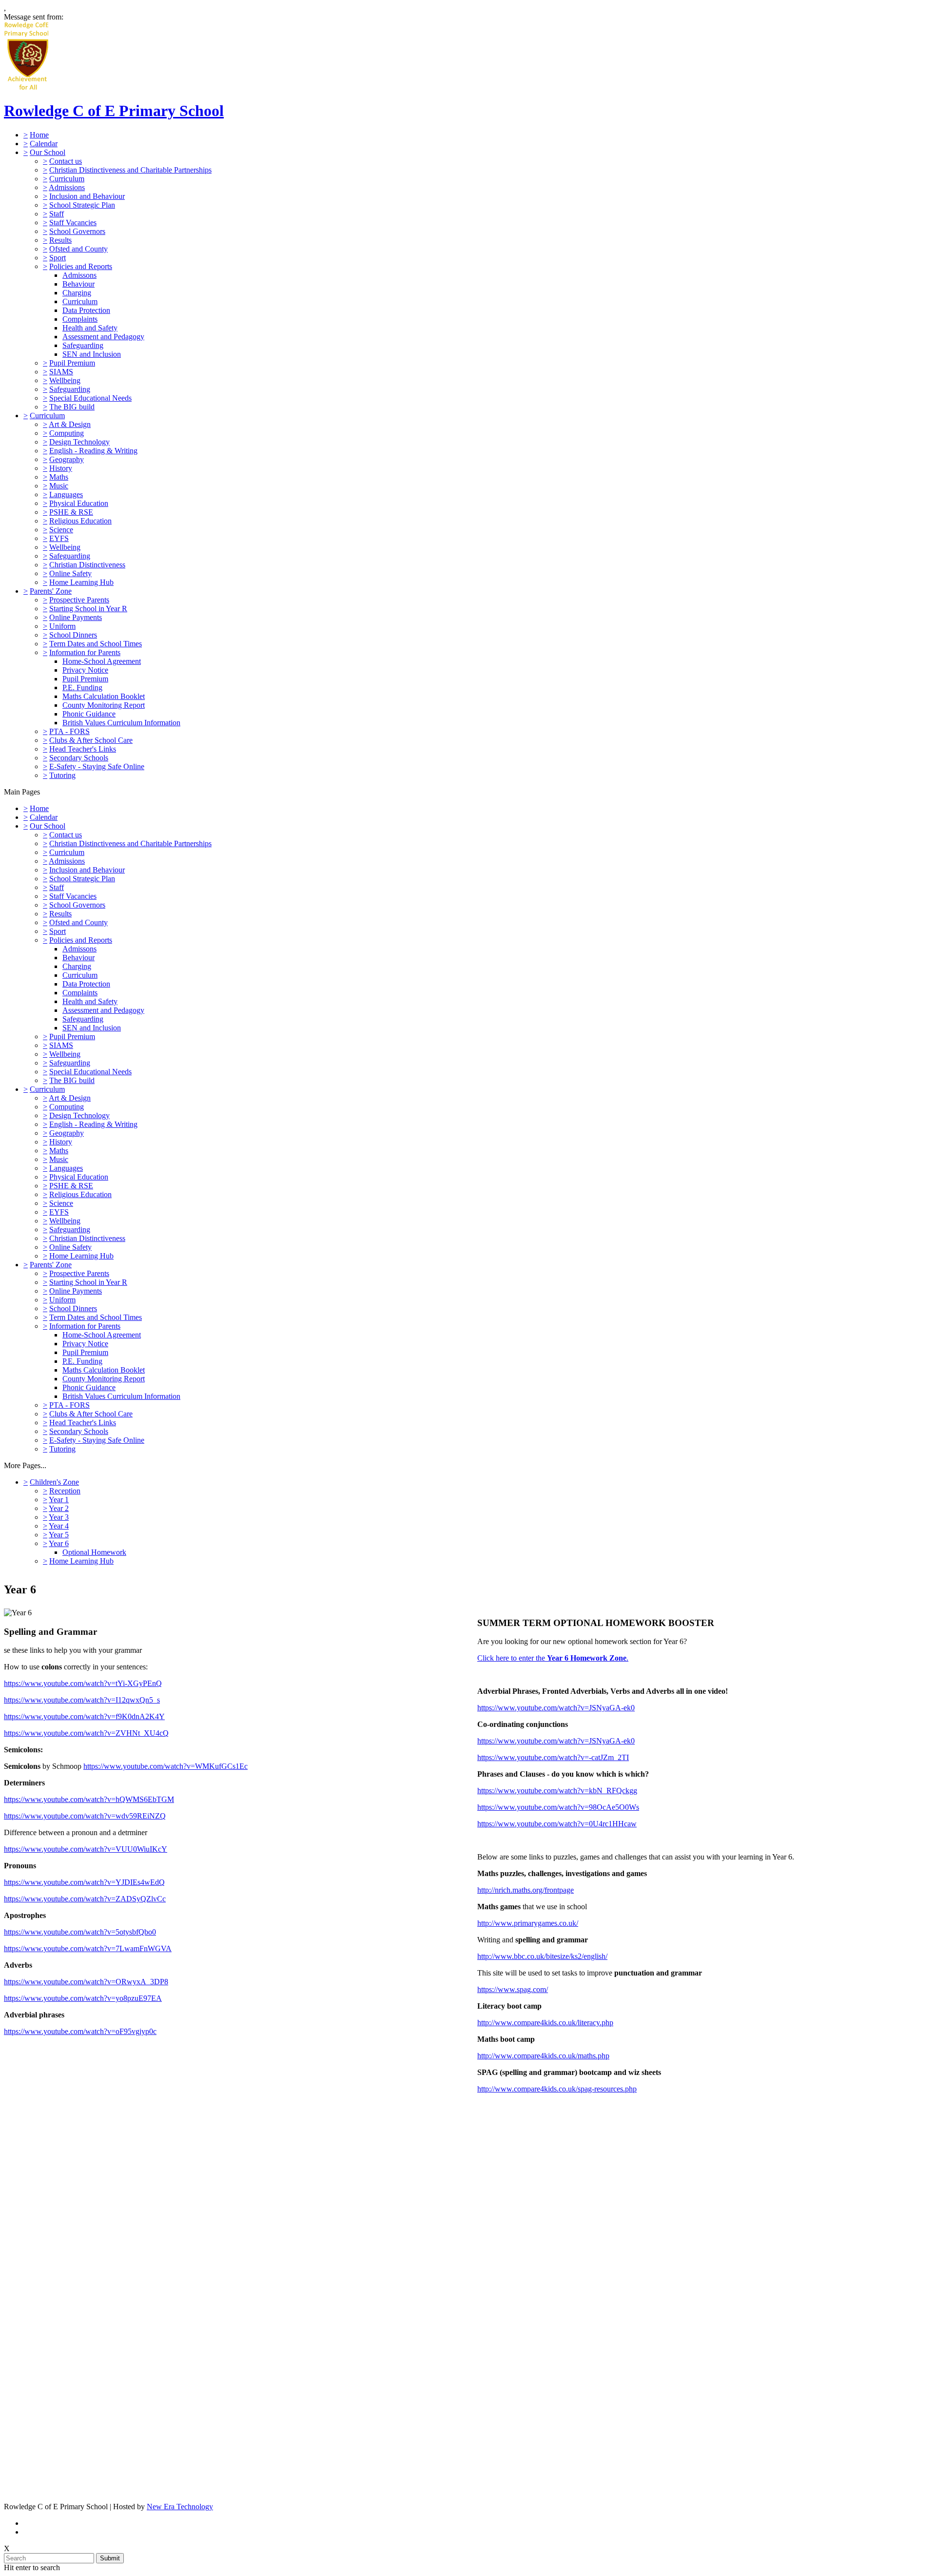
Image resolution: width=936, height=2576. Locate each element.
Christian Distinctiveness (87, 565)
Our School (48, 152)
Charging (77, 293)
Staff (57, 214)
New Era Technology (180, 2507)
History (61, 468)
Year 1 (59, 1500)
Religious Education (80, 521)
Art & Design (70, 424)
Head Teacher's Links (83, 749)
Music (59, 486)
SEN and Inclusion (92, 354)
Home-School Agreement (102, 661)
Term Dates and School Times (96, 644)
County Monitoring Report (104, 705)
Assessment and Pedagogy (103, 337)
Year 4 (59, 1526)
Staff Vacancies (73, 223)
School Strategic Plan (82, 205)
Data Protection (86, 310)
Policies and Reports (81, 266)
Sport (58, 258)
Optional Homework (94, 1552)
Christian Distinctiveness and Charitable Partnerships (130, 170)
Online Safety (70, 573)
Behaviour (78, 284)
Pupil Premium (72, 363)
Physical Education (79, 503)
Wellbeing (65, 380)
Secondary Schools (79, 758)
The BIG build (72, 407)
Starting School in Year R (88, 609)
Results (60, 240)
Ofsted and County (78, 249)
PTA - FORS (69, 731)
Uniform (62, 626)
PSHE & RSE (71, 512)
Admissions (67, 187)
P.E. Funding (82, 688)
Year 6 (59, 1543)
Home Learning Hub (81, 582)
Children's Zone (54, 1482)
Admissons (79, 275)
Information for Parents (85, 652)
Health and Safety (90, 328)
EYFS (59, 538)
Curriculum (67, 179)
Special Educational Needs (90, 398)
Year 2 (59, 1508)
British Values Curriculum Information (121, 723)
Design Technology (79, 442)
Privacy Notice (85, 670)
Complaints (80, 319)
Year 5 (59, 1535)
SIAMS (61, 372)
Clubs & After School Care (91, 740)
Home (39, 135)
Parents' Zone (51, 591)
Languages (66, 494)
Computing (67, 433)
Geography (67, 459)
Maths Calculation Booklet (104, 696)
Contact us (66, 161)
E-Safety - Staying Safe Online (97, 766)
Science (61, 530)
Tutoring (62, 775)
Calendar (44, 144)
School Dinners (73, 635)
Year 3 (59, 1517)
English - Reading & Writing (93, 451)
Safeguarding (83, 345)
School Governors (77, 231)
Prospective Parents (79, 600)
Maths (59, 477)
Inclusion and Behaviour (87, 196)
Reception (65, 1491)
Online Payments (76, 617)
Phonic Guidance (89, 714)
